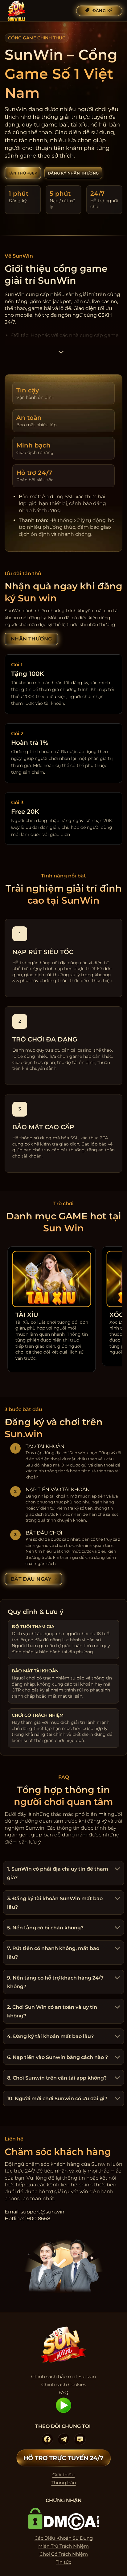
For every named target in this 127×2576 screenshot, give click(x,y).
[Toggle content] (61, 354)
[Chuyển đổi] (117, 1870)
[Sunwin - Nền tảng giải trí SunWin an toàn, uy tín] (35, 11)
